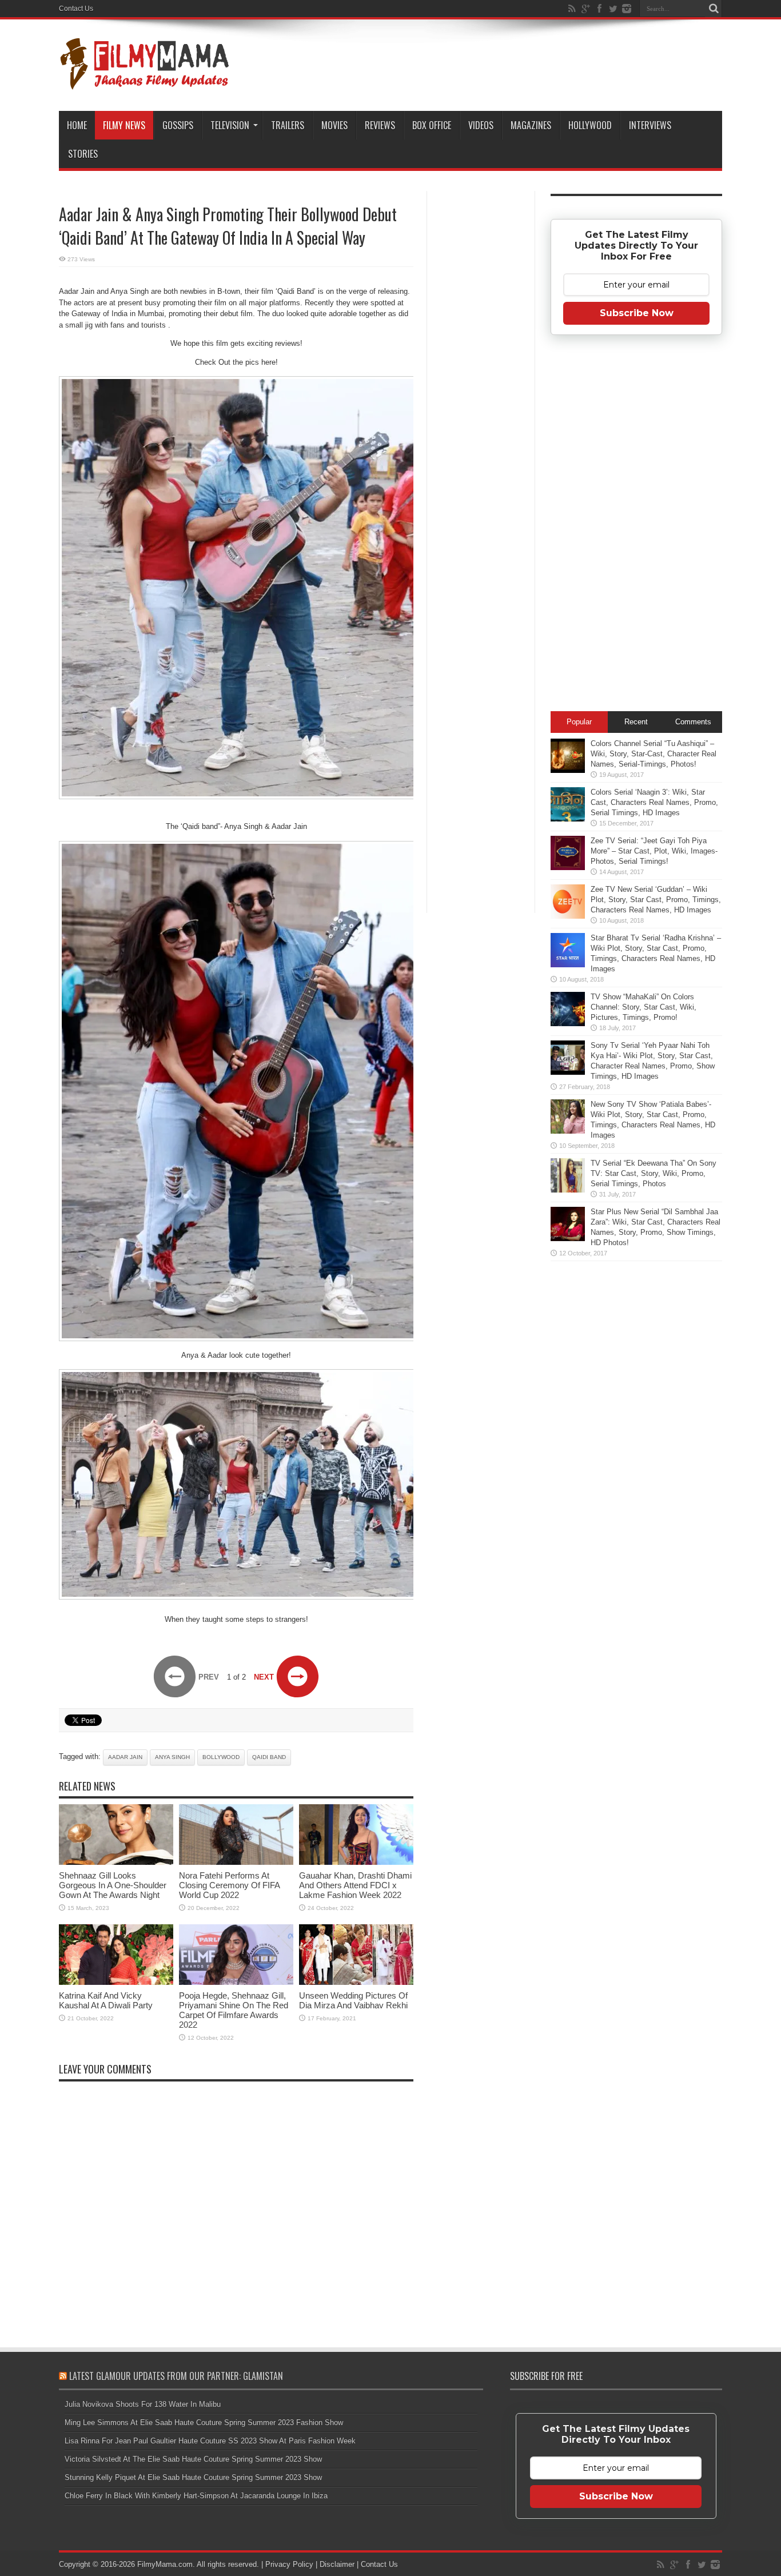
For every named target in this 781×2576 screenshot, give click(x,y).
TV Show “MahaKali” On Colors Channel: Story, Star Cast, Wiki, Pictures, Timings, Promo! (643, 1007)
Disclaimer (337, 2564)
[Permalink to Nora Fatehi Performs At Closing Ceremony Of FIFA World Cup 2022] (236, 1862)
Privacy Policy (289, 2564)
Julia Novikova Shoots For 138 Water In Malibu (143, 2404)
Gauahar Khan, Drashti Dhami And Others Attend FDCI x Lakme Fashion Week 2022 (355, 1885)
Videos (481, 125)
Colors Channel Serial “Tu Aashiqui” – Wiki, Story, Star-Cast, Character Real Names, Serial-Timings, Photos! (654, 754)
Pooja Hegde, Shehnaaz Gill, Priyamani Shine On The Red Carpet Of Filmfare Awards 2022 (234, 2010)
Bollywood (221, 1757)
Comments (693, 722)
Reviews (380, 125)
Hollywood (590, 125)
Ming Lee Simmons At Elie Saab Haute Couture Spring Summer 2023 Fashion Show (204, 2423)
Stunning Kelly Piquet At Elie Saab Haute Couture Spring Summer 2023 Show (193, 2477)
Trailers (288, 125)
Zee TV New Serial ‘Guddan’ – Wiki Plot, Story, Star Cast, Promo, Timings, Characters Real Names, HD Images (656, 900)
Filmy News (124, 125)
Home (77, 125)
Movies (334, 125)
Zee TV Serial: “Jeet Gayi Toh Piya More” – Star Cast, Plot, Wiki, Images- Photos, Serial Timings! (654, 851)
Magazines (531, 125)
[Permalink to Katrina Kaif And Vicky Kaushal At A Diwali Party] (116, 1982)
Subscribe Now (637, 313)
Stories (83, 154)
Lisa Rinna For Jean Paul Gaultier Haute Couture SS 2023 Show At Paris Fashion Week (210, 2441)
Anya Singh (172, 1757)
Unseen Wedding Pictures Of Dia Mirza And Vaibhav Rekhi (353, 2000)
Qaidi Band (269, 1757)
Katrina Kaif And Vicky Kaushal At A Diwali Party (106, 2000)
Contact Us (76, 9)
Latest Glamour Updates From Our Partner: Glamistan (176, 2376)
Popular (579, 722)
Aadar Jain (125, 1757)
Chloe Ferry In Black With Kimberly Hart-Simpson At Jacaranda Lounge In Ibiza (196, 2496)
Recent (636, 722)
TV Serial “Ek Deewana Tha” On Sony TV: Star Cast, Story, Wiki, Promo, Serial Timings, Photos (654, 1173)
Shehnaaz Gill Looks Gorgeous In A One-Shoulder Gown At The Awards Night (113, 1885)
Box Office (432, 125)
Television (230, 125)
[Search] (714, 9)
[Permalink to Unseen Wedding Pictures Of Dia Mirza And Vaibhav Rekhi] (356, 1982)
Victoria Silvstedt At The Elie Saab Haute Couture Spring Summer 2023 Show (193, 2459)
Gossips (178, 125)
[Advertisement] (481, 374)
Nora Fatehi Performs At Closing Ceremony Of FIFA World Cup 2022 (229, 1885)
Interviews (650, 125)
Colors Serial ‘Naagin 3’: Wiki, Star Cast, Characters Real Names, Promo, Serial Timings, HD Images (654, 802)
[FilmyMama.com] (145, 82)
